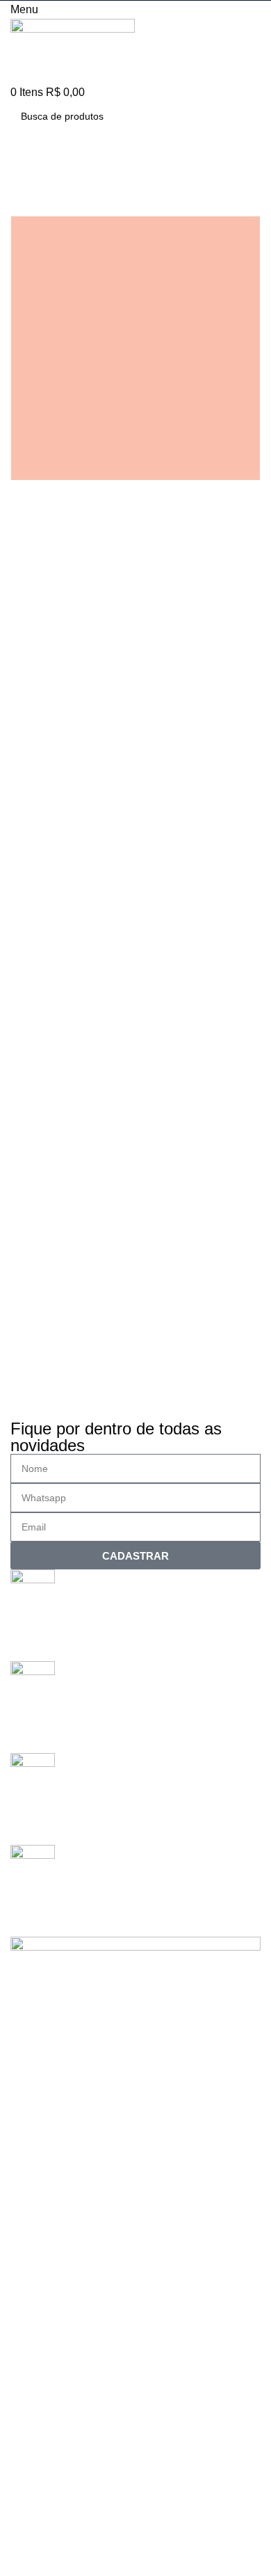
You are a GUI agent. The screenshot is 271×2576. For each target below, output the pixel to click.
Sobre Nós (34, 2341)
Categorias (42, 2151)
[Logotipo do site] (73, 50)
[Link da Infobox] (135, 1615)
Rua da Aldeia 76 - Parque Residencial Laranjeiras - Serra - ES (129, 2538)
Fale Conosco (41, 2460)
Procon (26, 2508)
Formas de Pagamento (61, 2484)
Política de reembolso (58, 2413)
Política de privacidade (60, 2436)
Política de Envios (49, 2365)
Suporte (34, 2317)
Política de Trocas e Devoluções (81, 2389)
